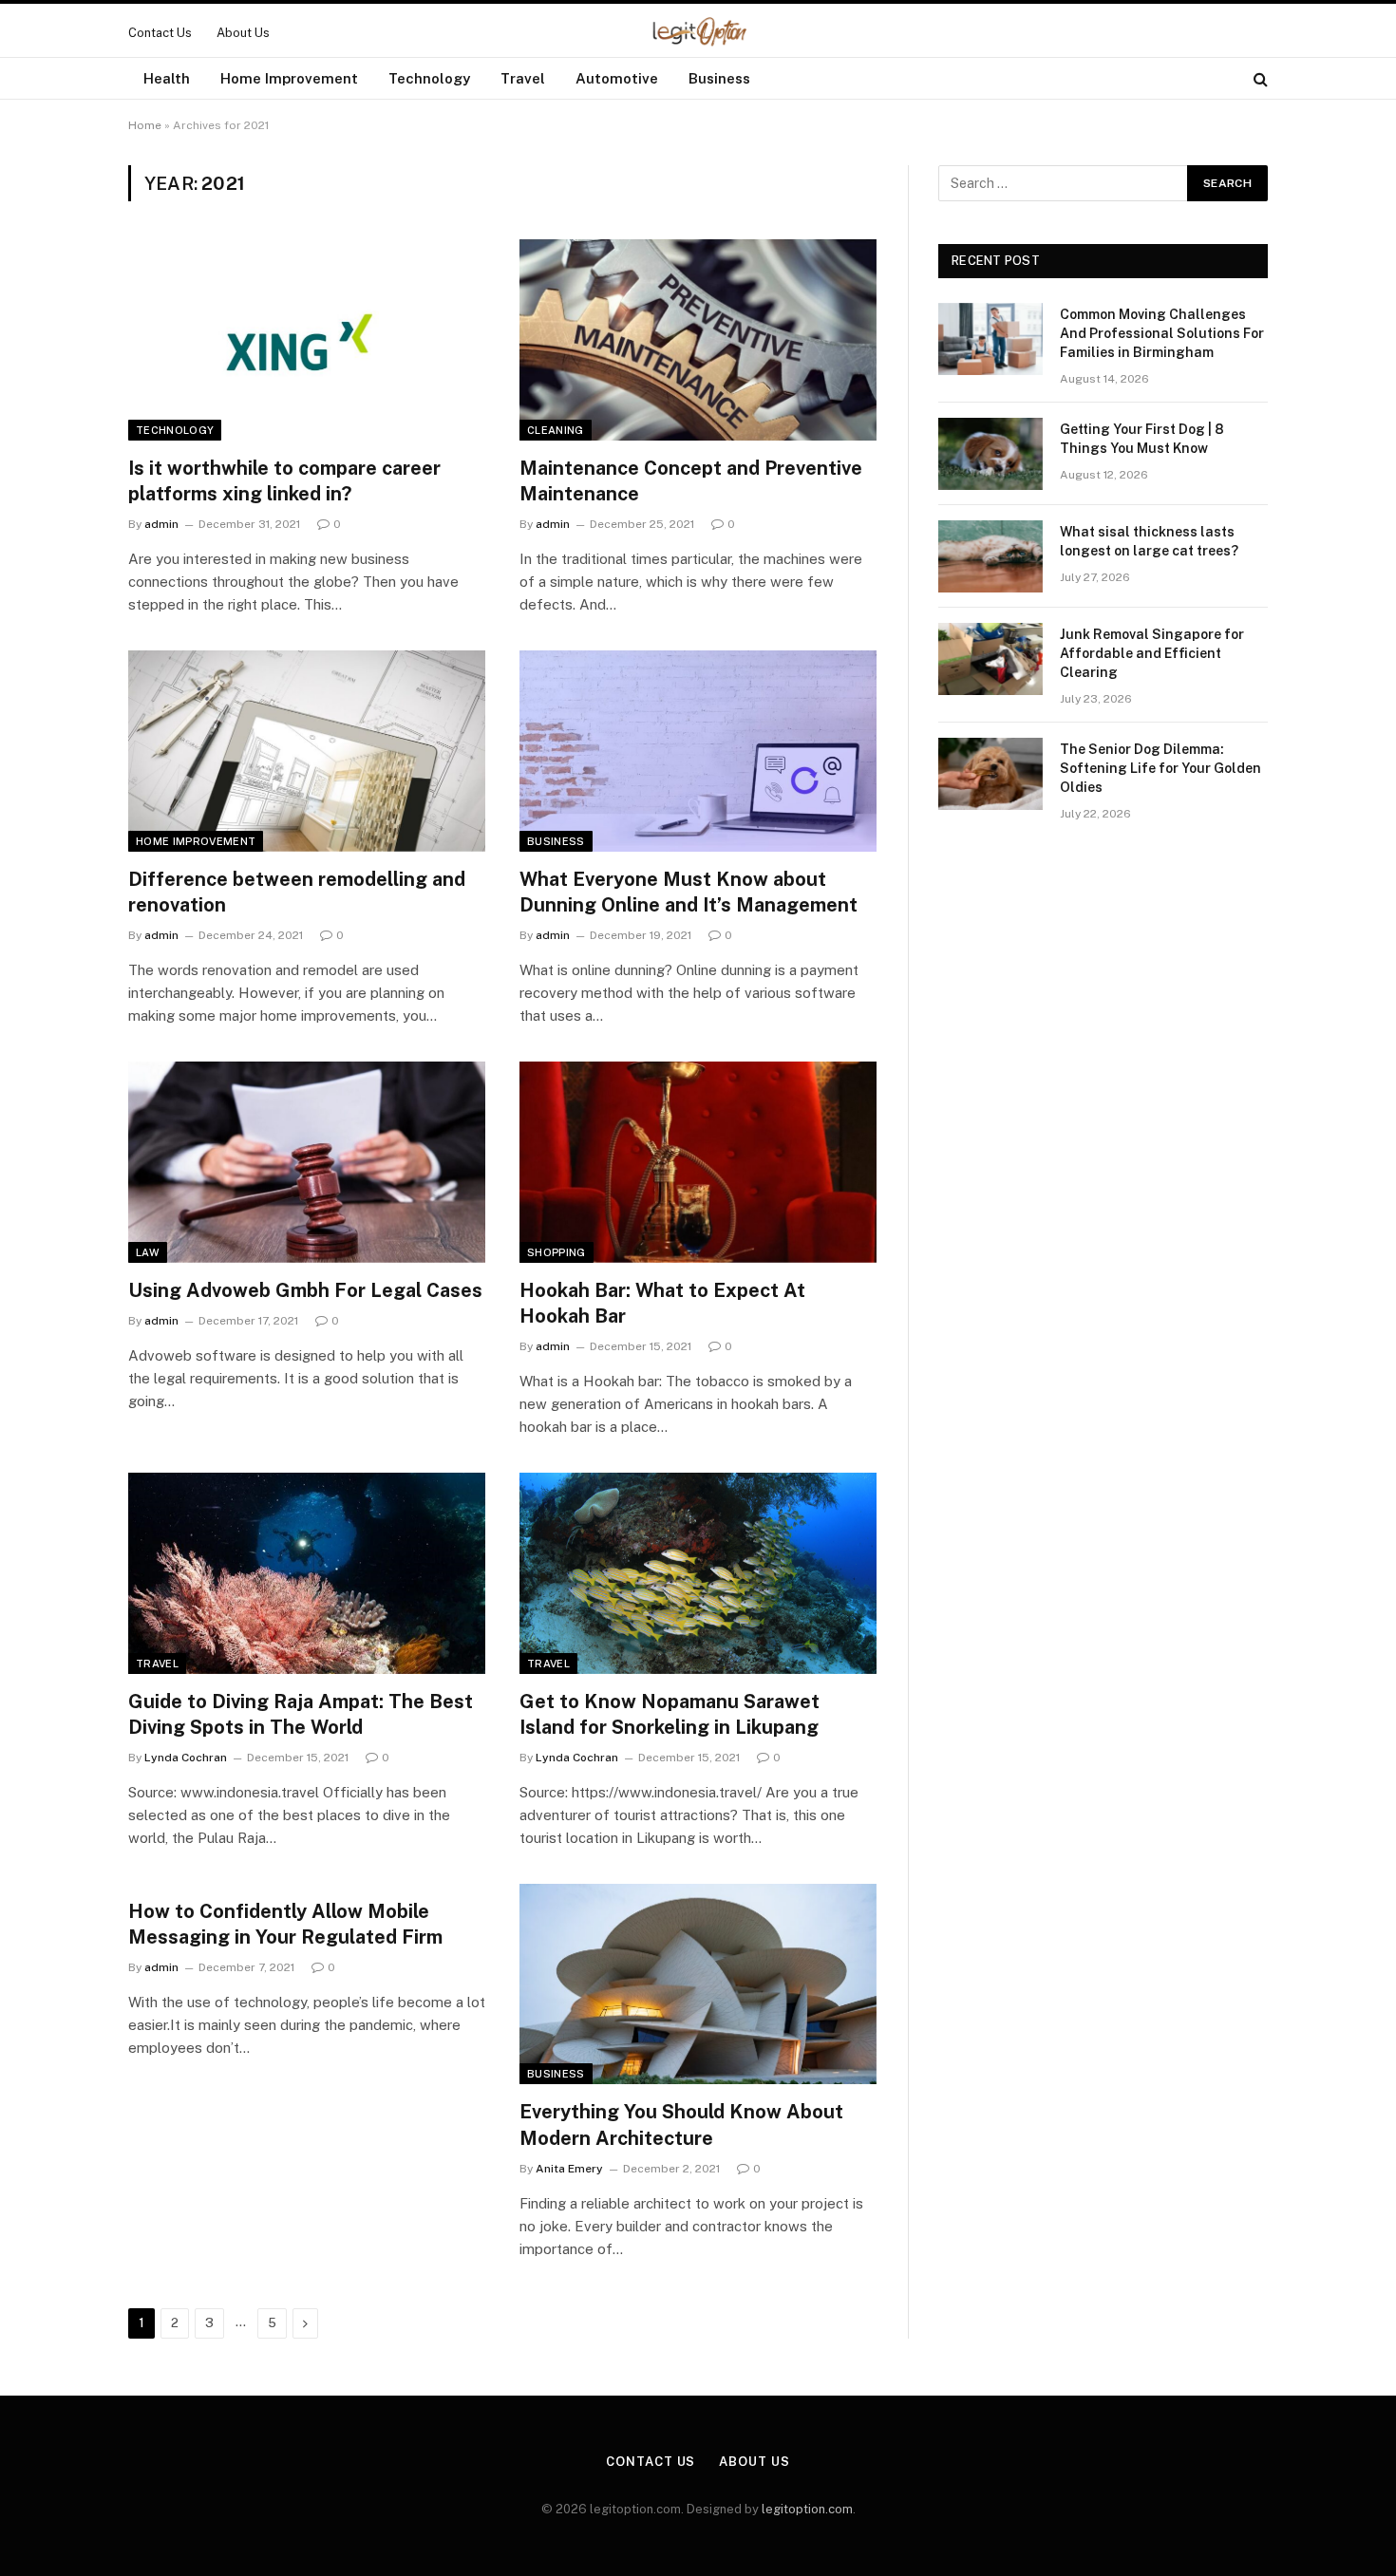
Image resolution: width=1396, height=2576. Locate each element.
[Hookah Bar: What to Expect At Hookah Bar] (698, 1162)
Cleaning (556, 430)
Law (148, 1252)
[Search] (1259, 78)
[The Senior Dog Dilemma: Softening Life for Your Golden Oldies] (990, 774)
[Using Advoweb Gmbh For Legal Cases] (307, 1162)
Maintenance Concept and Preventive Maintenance (691, 481)
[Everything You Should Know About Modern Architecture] (698, 1984)
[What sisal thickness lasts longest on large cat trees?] (990, 556)
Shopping (557, 1252)
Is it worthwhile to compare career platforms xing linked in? (284, 481)
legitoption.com (807, 2509)
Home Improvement (289, 78)
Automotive (617, 78)
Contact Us (160, 33)
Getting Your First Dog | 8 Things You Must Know (1142, 439)
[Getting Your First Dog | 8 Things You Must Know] (990, 454)
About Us (243, 33)
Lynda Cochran (186, 1758)
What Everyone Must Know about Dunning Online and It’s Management (689, 892)
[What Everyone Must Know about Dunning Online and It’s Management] (698, 751)
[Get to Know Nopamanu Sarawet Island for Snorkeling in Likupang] (698, 1573)
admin (161, 524)
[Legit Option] (698, 32)
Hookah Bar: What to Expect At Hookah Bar (662, 1303)
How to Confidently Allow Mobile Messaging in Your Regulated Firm (285, 1924)
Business (719, 78)
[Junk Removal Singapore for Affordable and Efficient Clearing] (990, 659)
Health (167, 78)
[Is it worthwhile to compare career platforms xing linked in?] (307, 340)
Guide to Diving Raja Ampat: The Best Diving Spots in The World (301, 1714)
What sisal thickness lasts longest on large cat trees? (1149, 541)
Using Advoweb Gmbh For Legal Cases (305, 1290)
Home (145, 125)
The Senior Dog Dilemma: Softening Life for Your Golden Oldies (1160, 768)
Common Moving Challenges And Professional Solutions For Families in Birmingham (1162, 333)
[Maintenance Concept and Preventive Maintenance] (698, 340)
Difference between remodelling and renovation (297, 892)
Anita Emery (569, 2169)
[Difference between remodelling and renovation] (307, 751)
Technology (429, 78)
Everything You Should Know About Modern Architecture (681, 2125)
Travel (523, 78)
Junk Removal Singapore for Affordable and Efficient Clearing (1152, 653)
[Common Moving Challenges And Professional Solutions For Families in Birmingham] (990, 339)
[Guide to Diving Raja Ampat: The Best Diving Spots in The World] (307, 1573)
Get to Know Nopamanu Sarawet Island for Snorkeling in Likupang (670, 1714)
